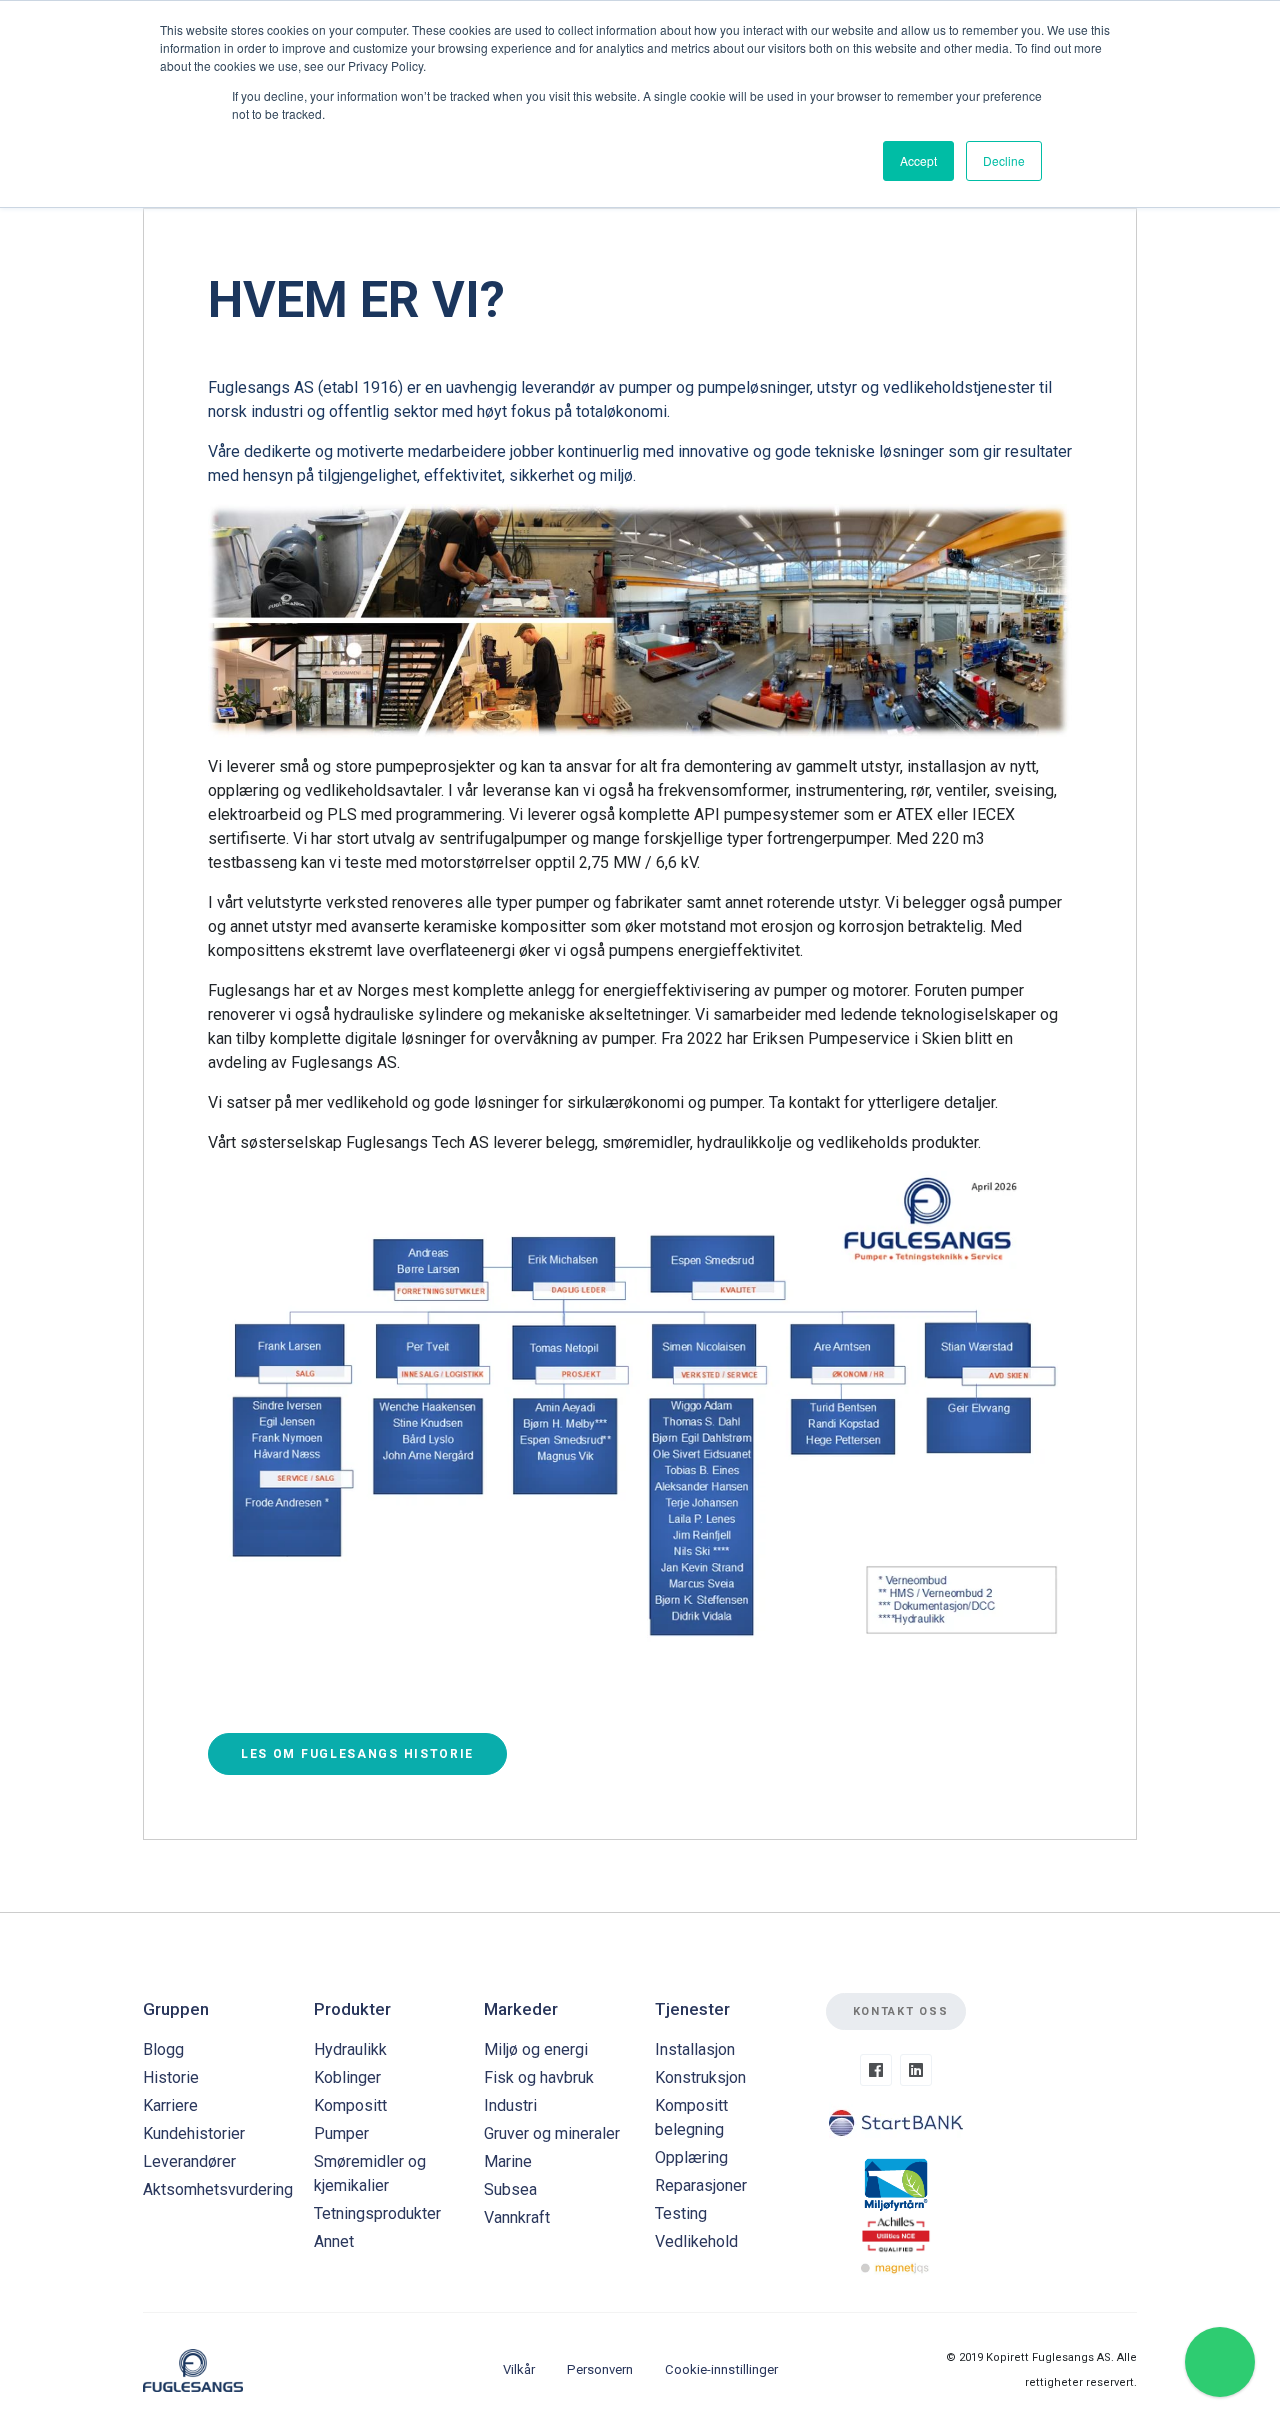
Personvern (600, 2369)
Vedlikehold (696, 2241)
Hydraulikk (350, 2049)
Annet (334, 2241)
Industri (510, 2105)
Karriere (170, 2105)
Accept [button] (918, 160)
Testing (681, 2213)
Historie (171, 2077)
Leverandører (189, 2161)
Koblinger (347, 2077)
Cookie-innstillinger (721, 2369)
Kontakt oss (901, 2011)
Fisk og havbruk (539, 2077)
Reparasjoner (701, 2185)
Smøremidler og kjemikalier (370, 2173)
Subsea (510, 2189)
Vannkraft (517, 2217)
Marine (508, 2161)
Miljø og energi (536, 2049)
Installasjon (695, 2049)
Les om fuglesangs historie (357, 1754)
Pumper (341, 2133)
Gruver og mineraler (552, 2133)
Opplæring (691, 2157)
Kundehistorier (194, 2133)
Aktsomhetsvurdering (218, 2189)
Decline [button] (1004, 160)
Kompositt (350, 2105)
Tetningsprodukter (377, 2213)
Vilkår (519, 2369)
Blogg (163, 2049)
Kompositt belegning (691, 2117)
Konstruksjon (700, 2077)
